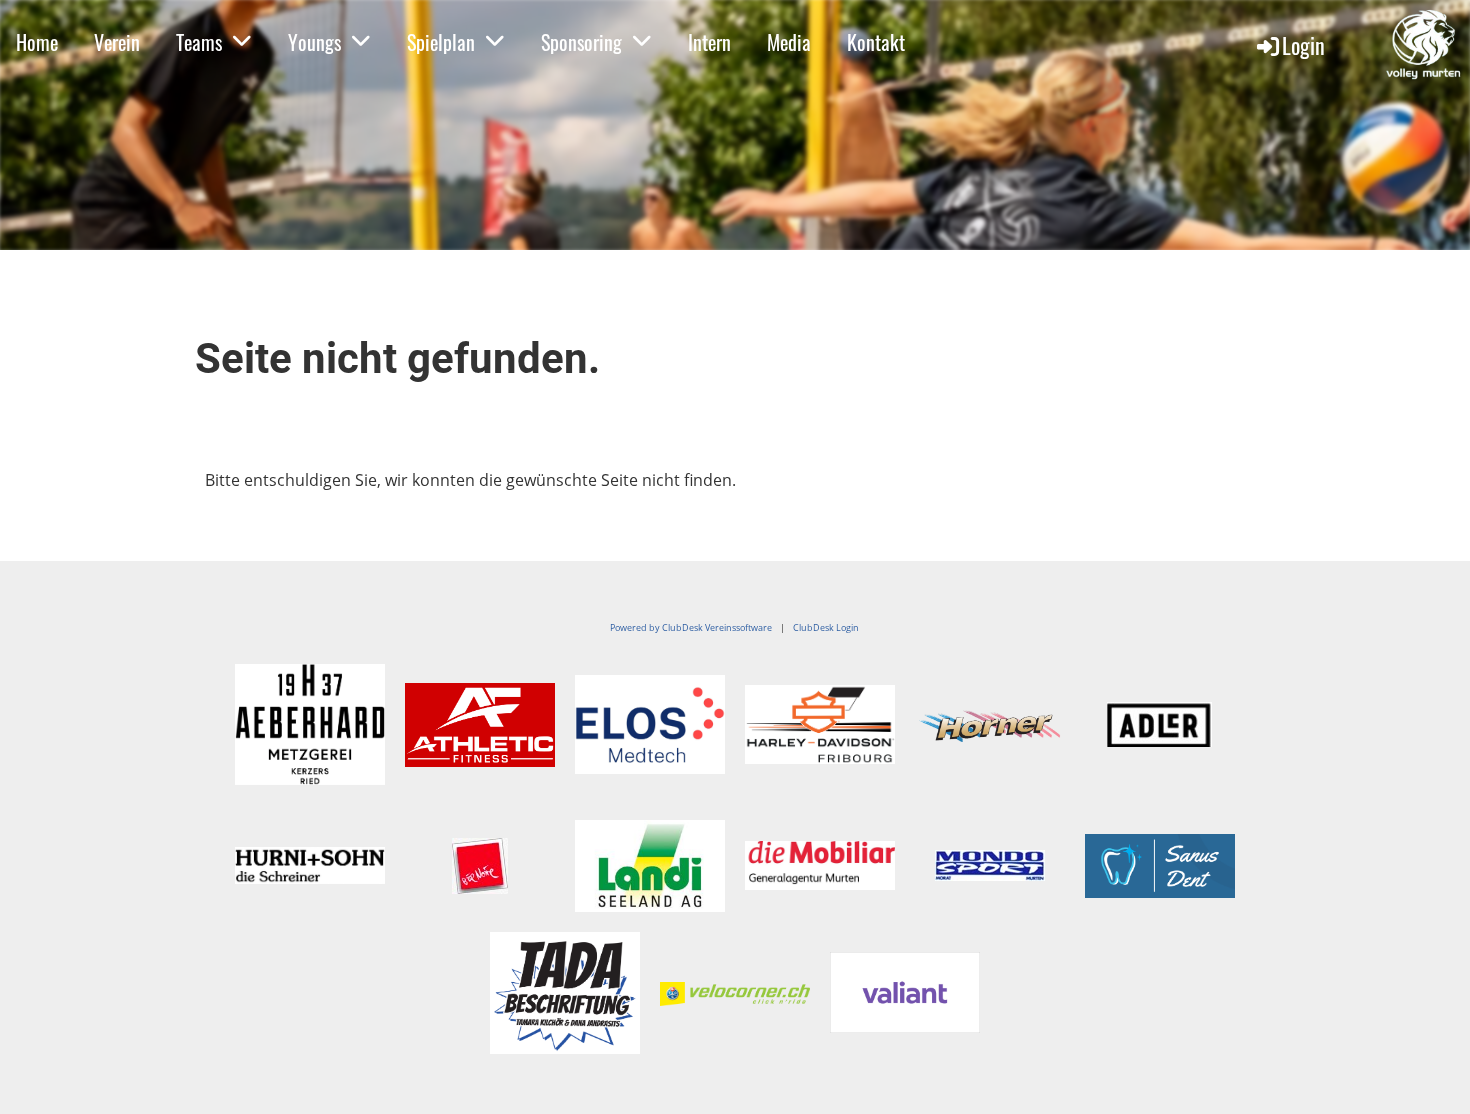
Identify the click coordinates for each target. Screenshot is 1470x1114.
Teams (199, 42)
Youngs (314, 42)
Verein (117, 42)
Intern (709, 42)
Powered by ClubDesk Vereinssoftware (691, 627)
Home (37, 42)
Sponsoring (581, 42)
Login (1303, 45)
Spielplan (441, 42)
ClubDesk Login (826, 627)
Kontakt (876, 42)
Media (789, 42)
